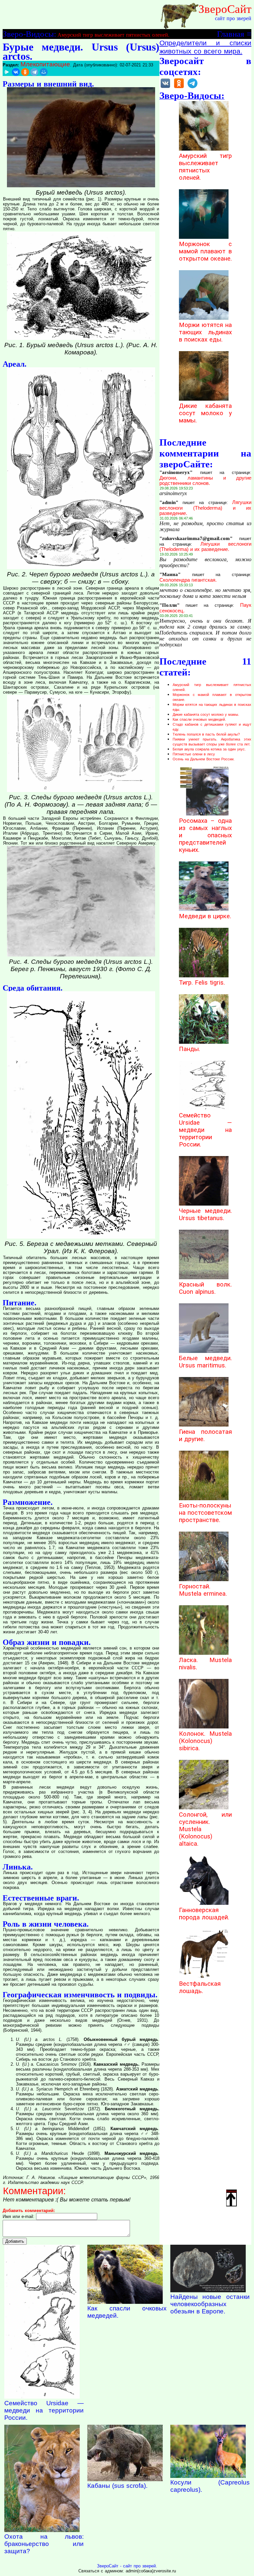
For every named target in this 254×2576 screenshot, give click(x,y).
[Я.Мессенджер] (7, 72)
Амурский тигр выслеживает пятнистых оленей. (113, 35)
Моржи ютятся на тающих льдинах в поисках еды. (205, 332)
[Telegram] (34, 72)
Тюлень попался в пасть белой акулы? (206, 734)
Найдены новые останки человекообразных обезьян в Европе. (210, 2304)
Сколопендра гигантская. (188, 580)
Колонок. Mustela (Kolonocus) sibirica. (205, 1741)
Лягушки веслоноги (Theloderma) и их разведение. (205, 508)
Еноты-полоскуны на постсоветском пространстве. (205, 1513)
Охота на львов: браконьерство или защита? (44, 2544)
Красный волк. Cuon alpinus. (205, 1288)
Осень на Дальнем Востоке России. (204, 759)
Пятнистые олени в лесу (194, 754)
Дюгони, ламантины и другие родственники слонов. (205, 481)
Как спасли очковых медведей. (199, 719)
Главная (231, 34)
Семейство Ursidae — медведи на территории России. (205, 1130)
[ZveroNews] (192, 88)
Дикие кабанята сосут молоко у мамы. (205, 413)
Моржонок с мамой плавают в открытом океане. (205, 251)
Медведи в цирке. (205, 916)
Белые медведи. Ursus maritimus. (205, 1362)
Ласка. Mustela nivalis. (205, 1664)
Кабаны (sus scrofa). (117, 2486)
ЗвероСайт (225, 9)
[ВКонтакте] (16, 72)
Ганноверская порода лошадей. (204, 1914)
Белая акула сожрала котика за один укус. (209, 749)
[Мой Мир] (44, 72)
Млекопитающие (45, 64)
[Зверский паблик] (179, 88)
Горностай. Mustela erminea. (203, 1590)
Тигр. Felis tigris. (202, 983)
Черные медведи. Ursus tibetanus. (205, 1215)
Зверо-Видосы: (29, 34)
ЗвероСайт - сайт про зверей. (127, 2566)
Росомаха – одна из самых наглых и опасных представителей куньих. (205, 835)
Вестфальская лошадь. (200, 1987)
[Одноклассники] (25, 72)
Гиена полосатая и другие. (205, 1435)
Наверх (232, 2191)
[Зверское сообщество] (165, 88)
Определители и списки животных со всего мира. (205, 47)
